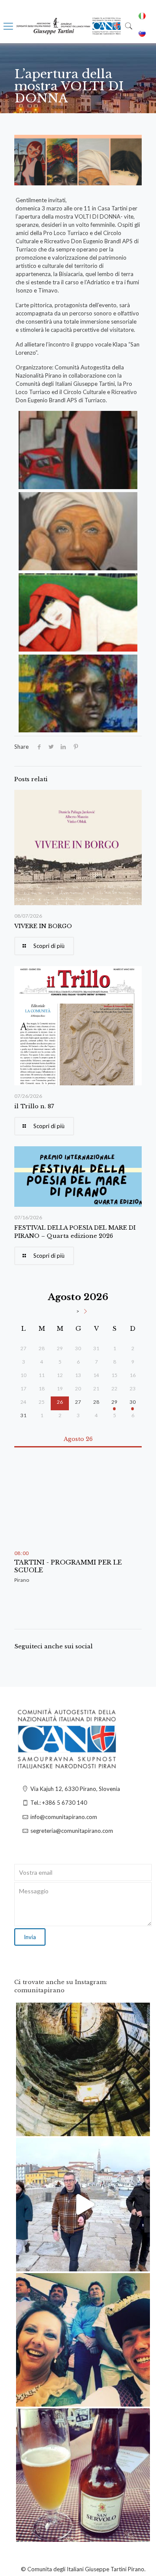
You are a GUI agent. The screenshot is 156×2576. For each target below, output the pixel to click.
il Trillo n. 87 (34, 1106)
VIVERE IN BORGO (43, 926)
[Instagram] (139, 2126)
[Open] (83, 2069)
